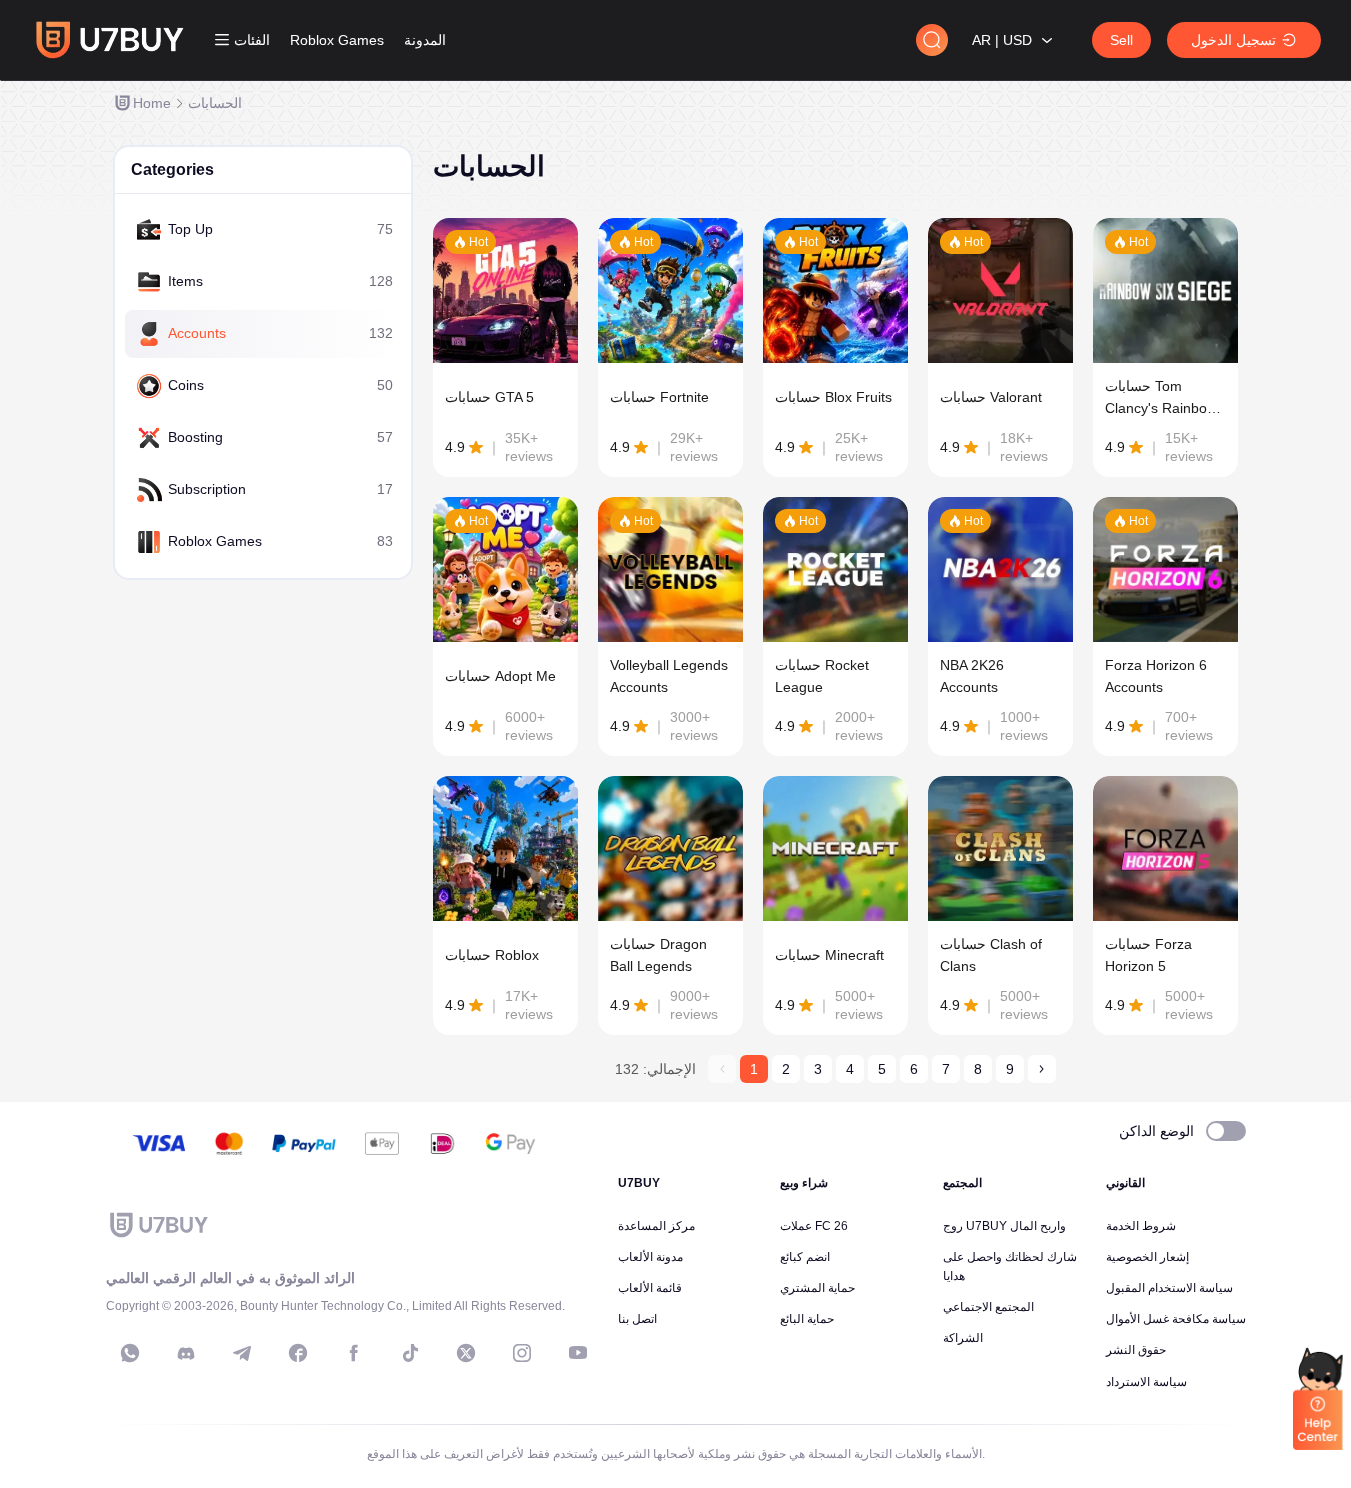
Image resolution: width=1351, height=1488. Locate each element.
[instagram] (522, 1353)
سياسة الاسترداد (1146, 1382)
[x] (466, 1353)
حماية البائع (807, 1319)
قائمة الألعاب (650, 1288)
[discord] (186, 1353)
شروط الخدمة (1141, 1226)
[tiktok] (410, 1353)
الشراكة (963, 1338)
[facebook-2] (354, 1353)
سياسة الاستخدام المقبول (1169, 1288)
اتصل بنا (637, 1319)
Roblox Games (337, 40)
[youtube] (578, 1353)
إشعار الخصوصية (1147, 1257)
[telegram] (242, 1353)
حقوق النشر (1136, 1350)
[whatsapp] (130, 1353)
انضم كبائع (805, 1257)
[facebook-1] (298, 1353)
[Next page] (1042, 1069)
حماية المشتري (817, 1288)
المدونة (425, 40)
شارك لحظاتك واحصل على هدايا (1010, 1266)
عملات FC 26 (814, 1226)
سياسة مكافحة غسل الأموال (1176, 1319)
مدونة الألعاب (650, 1257)
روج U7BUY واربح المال (1004, 1226)
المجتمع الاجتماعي (988, 1307)
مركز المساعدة (656, 1226)
